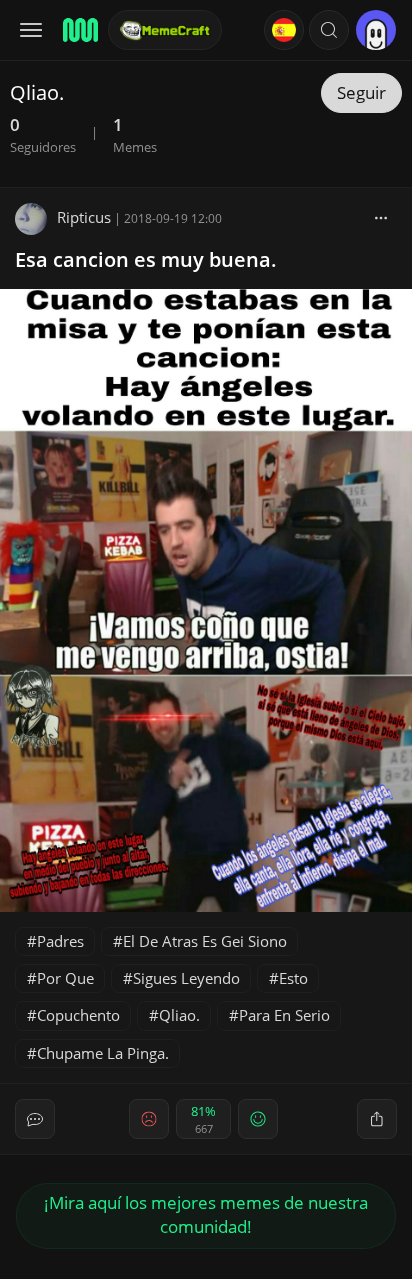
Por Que (65, 978)
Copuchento (78, 1015)
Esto (293, 978)
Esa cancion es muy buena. (146, 259)
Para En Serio (284, 1015)
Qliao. (179, 1015)
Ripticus (84, 217)
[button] (329, 30)
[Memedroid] (79, 30)
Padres (60, 941)
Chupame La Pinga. (103, 1053)
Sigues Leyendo (186, 978)
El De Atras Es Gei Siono (205, 941)
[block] (381, 217)
